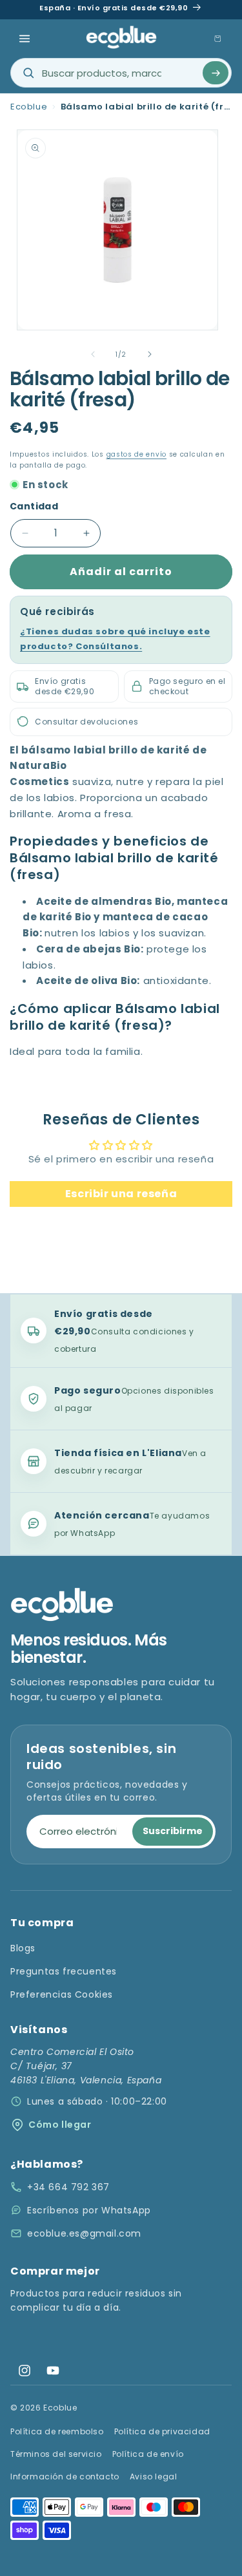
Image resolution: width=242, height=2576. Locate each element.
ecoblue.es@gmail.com (84, 2233)
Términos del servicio (56, 2454)
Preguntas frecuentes (64, 1971)
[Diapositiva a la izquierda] (93, 354)
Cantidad (34, 506)
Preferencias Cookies (62, 1994)
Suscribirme (173, 1831)
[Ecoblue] (121, 37)
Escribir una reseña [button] (121, 1194)
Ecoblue (29, 107)
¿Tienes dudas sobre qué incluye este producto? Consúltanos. (115, 639)
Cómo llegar (60, 2125)
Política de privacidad (162, 2431)
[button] (25, 39)
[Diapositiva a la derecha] (150, 354)
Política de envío (148, 2454)
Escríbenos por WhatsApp (89, 2210)
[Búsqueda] (216, 73)
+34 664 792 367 (68, 2187)
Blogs (23, 1948)
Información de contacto (65, 2477)
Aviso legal (154, 2477)
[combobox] (121, 73)
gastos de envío (137, 454)
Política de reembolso (57, 2431)
